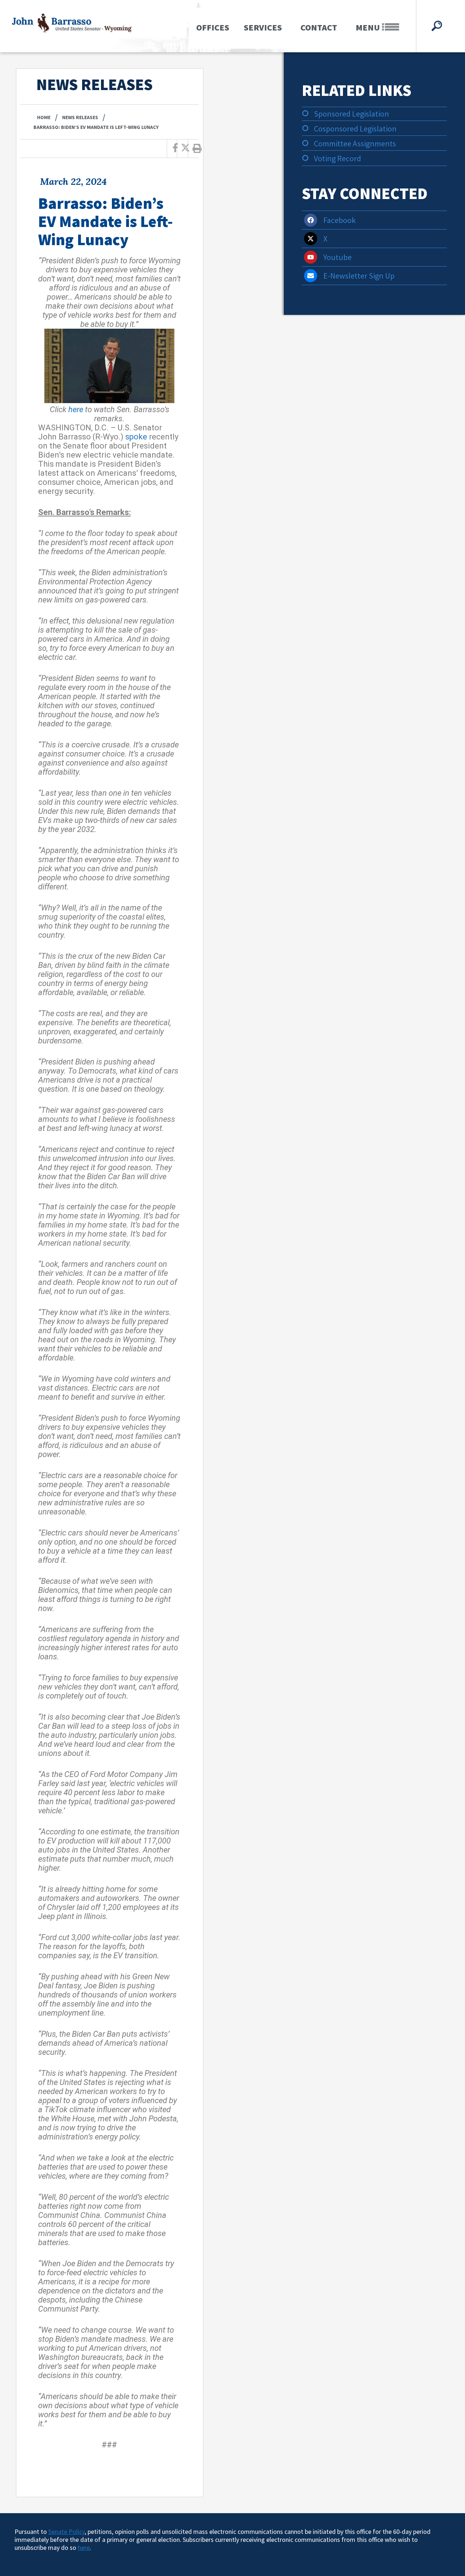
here (76, 409)
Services (263, 27)
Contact (319, 27)
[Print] (197, 149)
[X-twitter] (311, 239)
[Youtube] (311, 257)
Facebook (339, 220)
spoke (136, 437)
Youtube (337, 257)
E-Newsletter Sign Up (359, 276)
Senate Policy (66, 2532)
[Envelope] (311, 276)
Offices (213, 27)
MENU (369, 27)
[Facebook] (311, 220)
